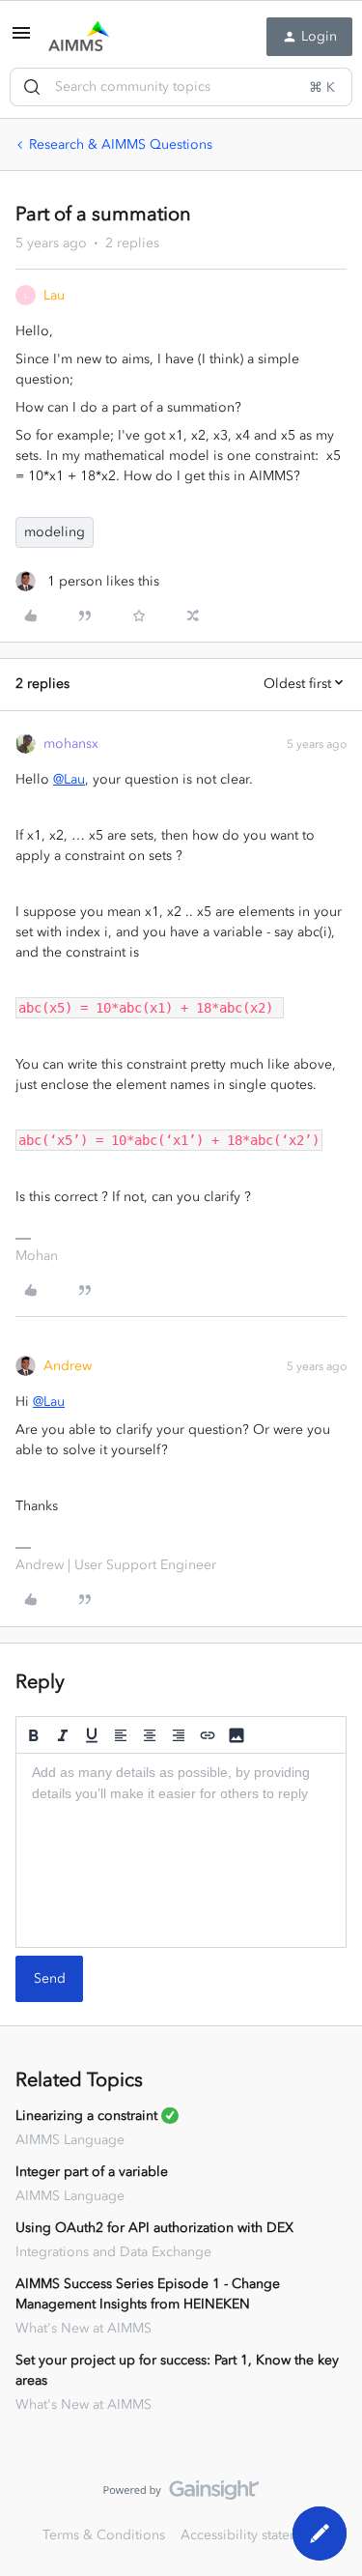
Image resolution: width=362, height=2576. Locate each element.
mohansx (71, 744)
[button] (21, 40)
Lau (54, 295)
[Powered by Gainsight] (181, 2495)
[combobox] (181, 87)
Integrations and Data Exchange (113, 2252)
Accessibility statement (251, 2535)
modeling (55, 532)
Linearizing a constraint (86, 2116)
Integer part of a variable (92, 2172)
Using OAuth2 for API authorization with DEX (154, 2228)
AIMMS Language (70, 2140)
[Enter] (32, 87)
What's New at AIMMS (84, 2328)
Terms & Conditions (104, 2535)
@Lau (69, 779)
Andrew (68, 1366)
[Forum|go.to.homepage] (79, 37)
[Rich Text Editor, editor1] (181, 1850)
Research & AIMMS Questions (121, 144)
